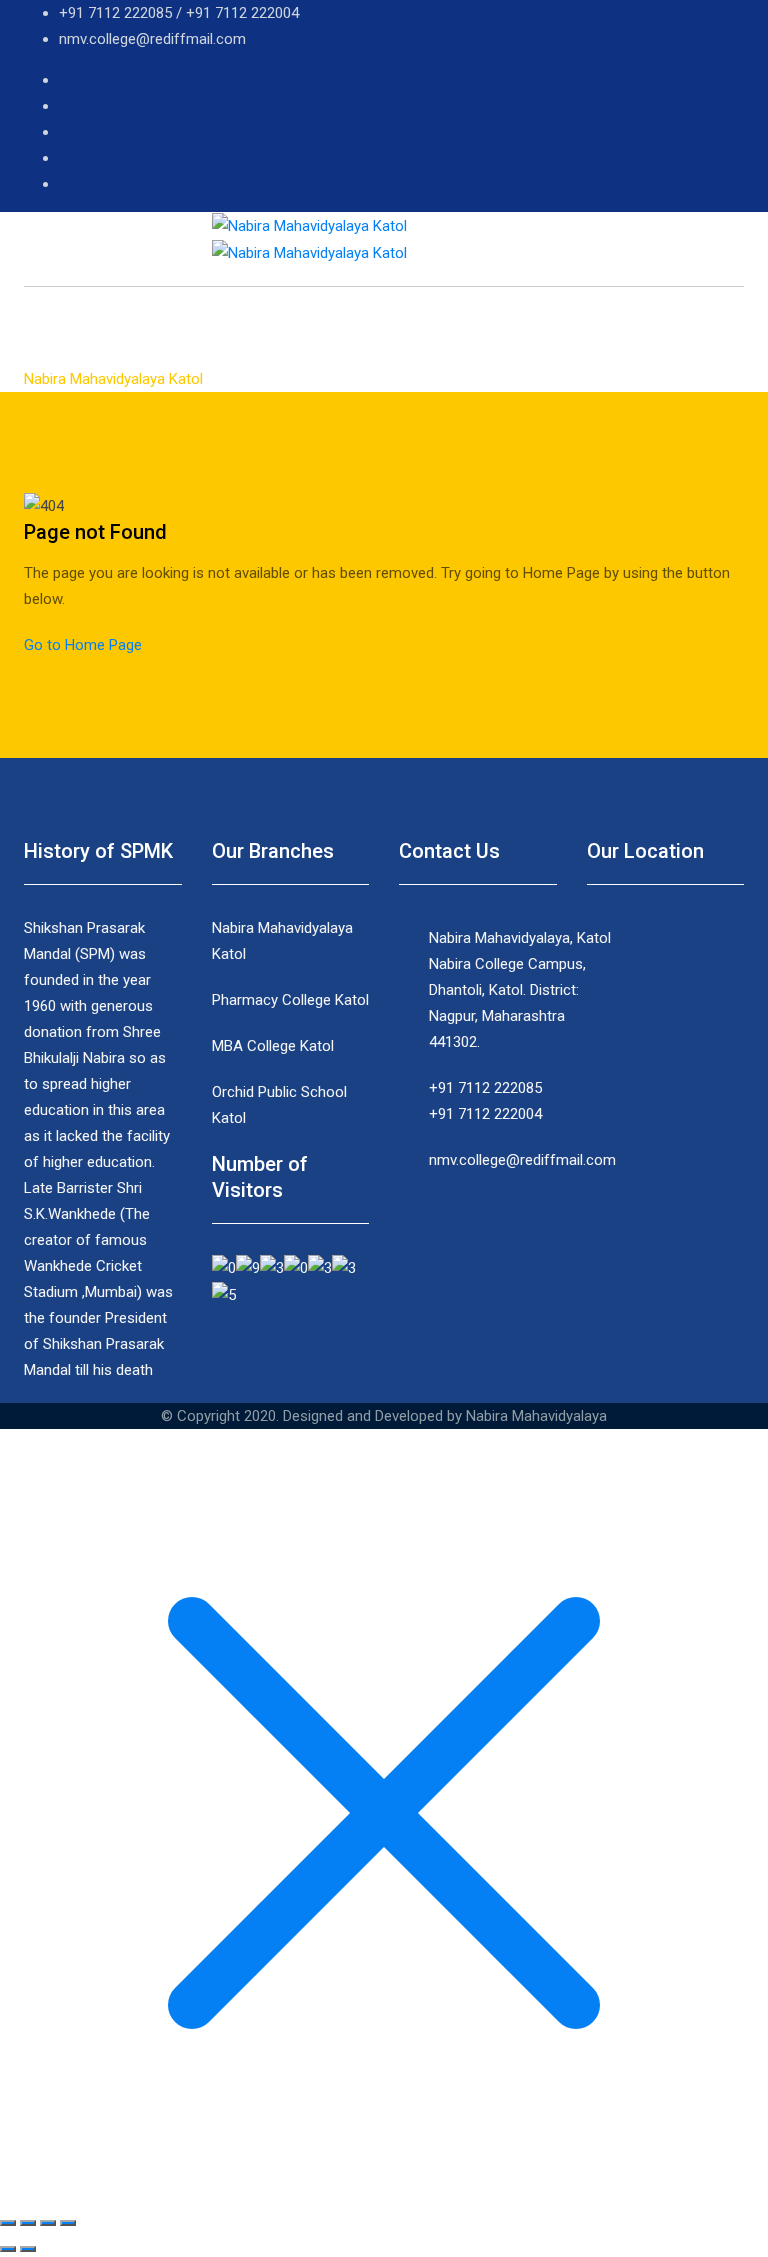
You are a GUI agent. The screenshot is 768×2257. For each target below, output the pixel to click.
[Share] (28, 2223)
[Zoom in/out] (68, 2223)
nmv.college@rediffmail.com (152, 39)
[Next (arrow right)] (28, 2249)
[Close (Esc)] (8, 2223)
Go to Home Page (83, 645)
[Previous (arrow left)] (8, 2249)
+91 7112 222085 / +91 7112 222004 (179, 13)
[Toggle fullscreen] (48, 2223)
